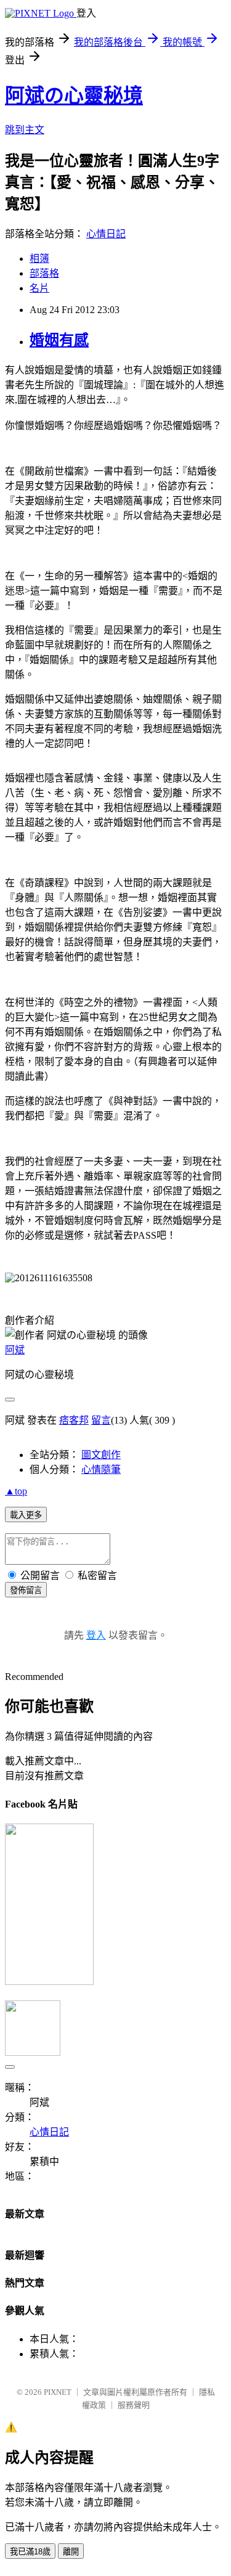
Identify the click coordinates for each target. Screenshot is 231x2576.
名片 (39, 288)
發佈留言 (26, 1590)
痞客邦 (74, 1420)
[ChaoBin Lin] (49, 1982)
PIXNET (58, 2392)
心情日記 (106, 234)
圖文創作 (101, 1455)
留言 (101, 1420)
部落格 (44, 273)
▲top (16, 1491)
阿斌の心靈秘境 (74, 96)
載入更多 (26, 1515)
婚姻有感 (59, 340)
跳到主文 (25, 130)
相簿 (39, 259)
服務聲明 (134, 2405)
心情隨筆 (101, 1469)
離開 (71, 2552)
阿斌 (15, 1350)
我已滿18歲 (30, 2552)
